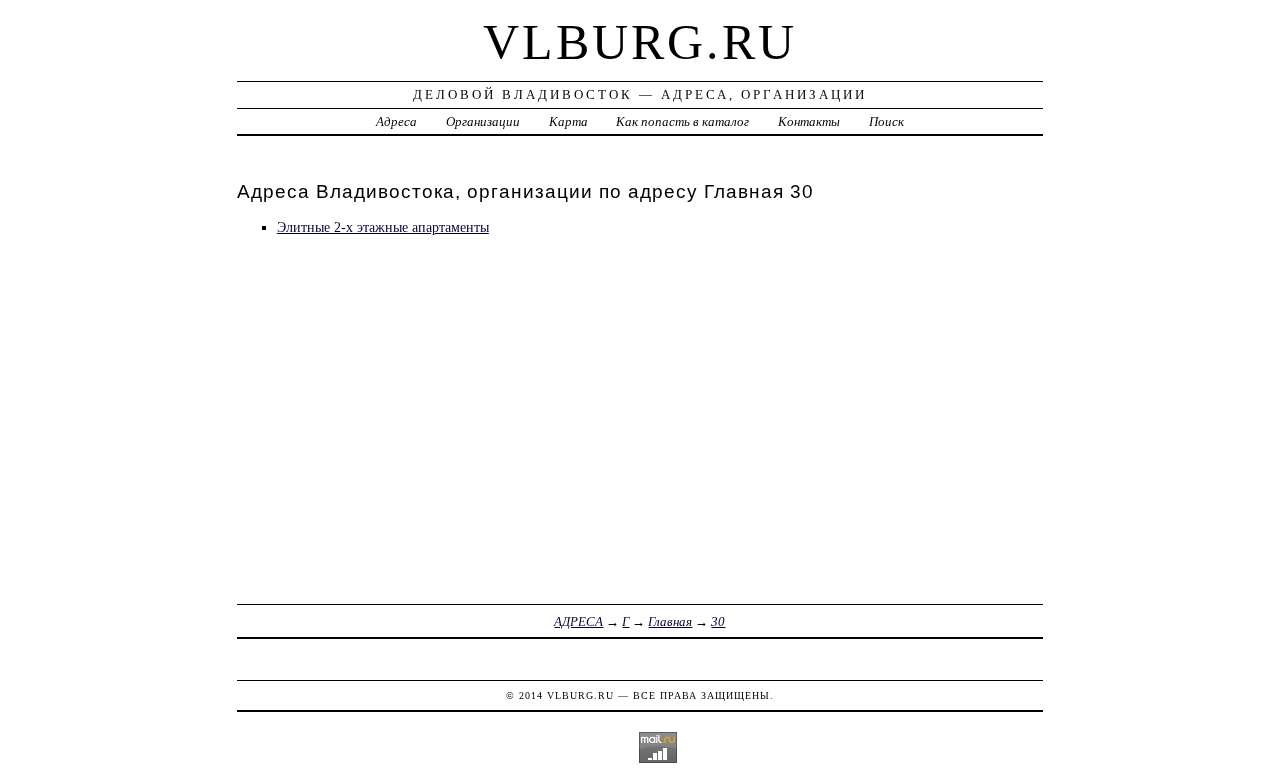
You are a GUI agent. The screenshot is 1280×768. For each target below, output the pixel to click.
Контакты (809, 121)
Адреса (396, 121)
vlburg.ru (640, 42)
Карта (568, 121)
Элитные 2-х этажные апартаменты (383, 227)
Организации (483, 121)
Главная (670, 621)
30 (718, 621)
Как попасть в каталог (682, 121)
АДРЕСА (578, 621)
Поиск (886, 121)
